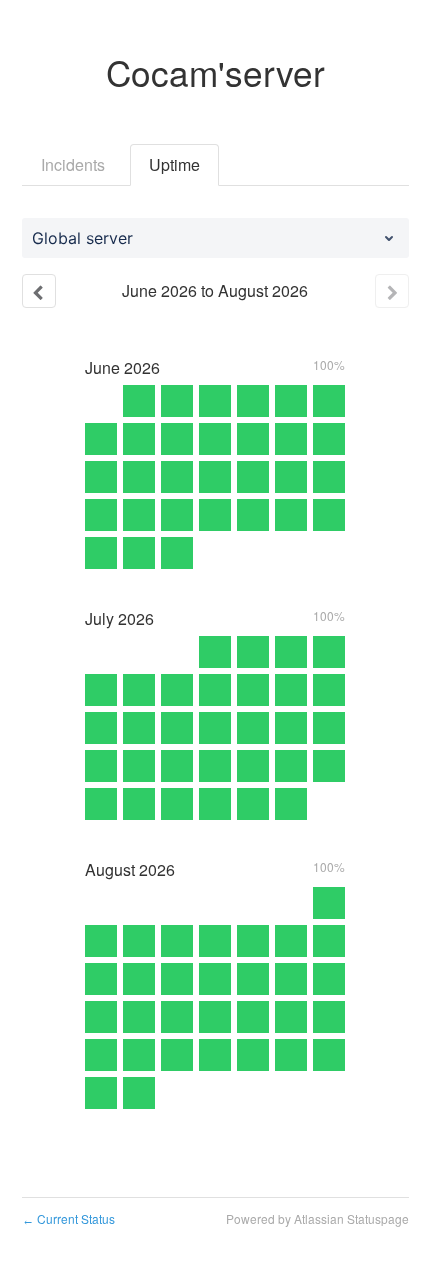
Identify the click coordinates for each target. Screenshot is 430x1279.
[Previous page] (39, 291)
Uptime (174, 164)
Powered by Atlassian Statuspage (317, 1218)
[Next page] (392, 291)
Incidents (73, 164)
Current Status (68, 1218)
